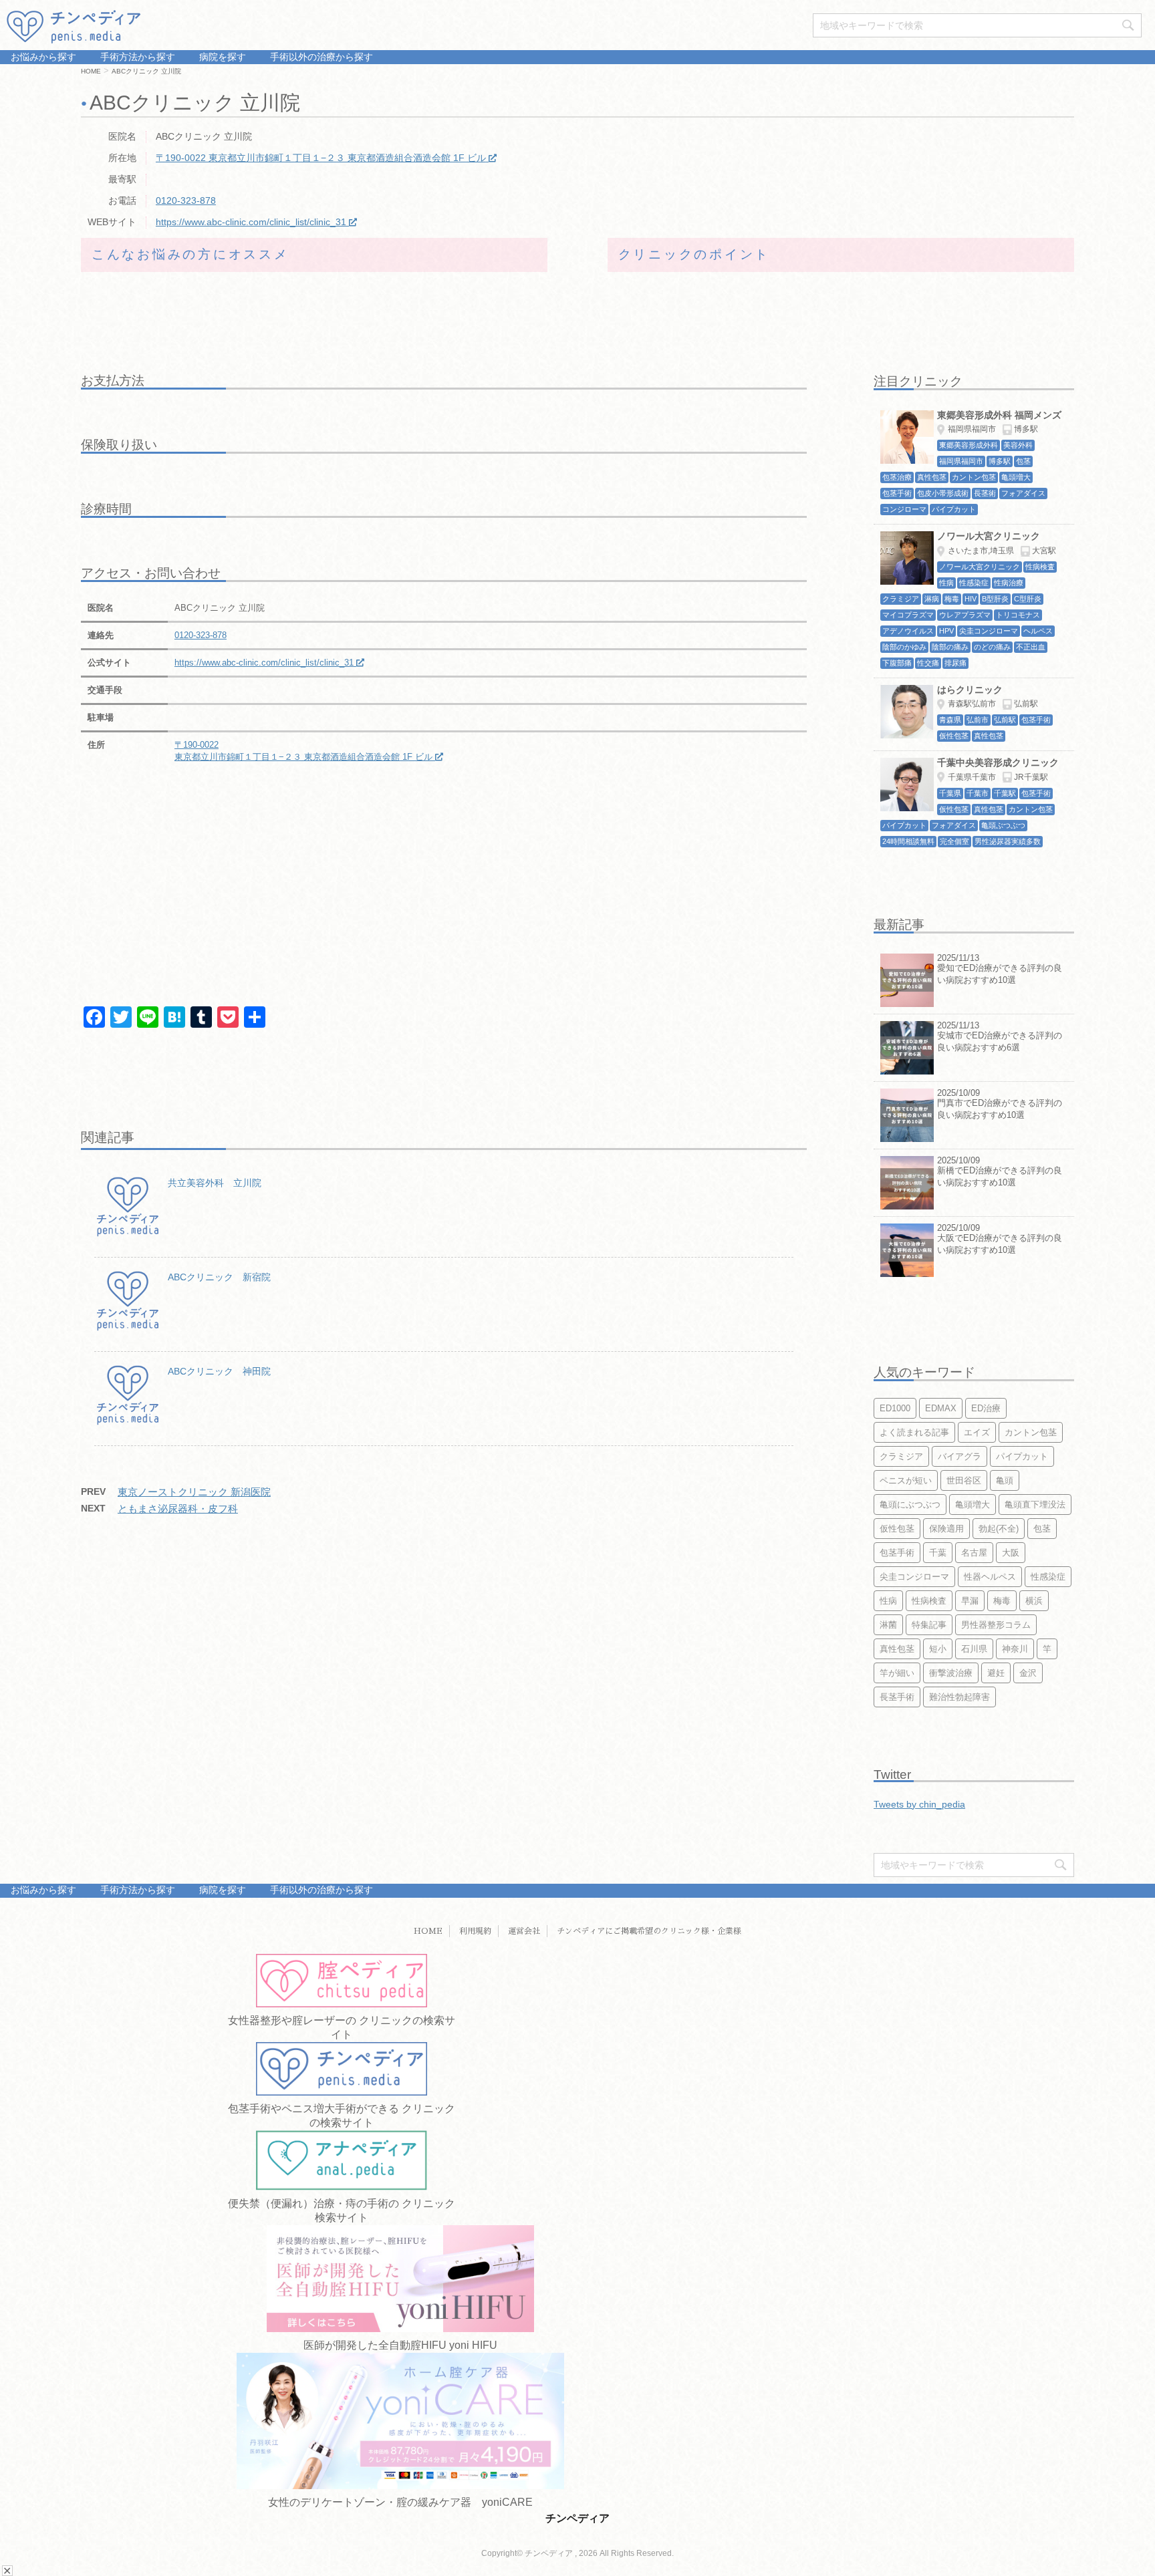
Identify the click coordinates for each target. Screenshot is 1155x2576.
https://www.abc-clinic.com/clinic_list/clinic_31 (251, 222)
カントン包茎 (1031, 1432)
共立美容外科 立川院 (215, 1183)
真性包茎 (897, 1649)
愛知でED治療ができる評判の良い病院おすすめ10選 (1000, 974)
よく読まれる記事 (914, 1432)
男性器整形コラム (996, 1625)
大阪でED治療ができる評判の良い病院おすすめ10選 (1000, 1244)
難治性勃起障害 (959, 1697)
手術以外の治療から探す (320, 57)
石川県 (974, 1649)
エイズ (977, 1432)
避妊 (996, 1673)
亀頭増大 (973, 1505)
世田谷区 (964, 1480)
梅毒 (1002, 1601)
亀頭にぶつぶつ (910, 1505)
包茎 (1042, 1529)
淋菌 (888, 1625)
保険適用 (946, 1529)
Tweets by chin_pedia (919, 1804)
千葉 (938, 1553)
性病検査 (929, 1601)
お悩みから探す (43, 57)
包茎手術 (897, 1553)
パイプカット (1022, 1456)
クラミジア (901, 1456)
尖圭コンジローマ (914, 1577)
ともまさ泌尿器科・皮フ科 (178, 1509)
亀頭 (1005, 1480)
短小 (938, 1649)
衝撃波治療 (951, 1673)
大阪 (1011, 1553)
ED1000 (895, 1408)
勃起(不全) (999, 1529)
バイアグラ (959, 1456)
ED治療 (986, 1408)
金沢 (1028, 1673)
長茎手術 (897, 1697)
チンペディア (577, 2518)
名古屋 (974, 1553)
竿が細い (897, 1673)
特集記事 (929, 1625)
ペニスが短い (906, 1480)
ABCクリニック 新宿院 (219, 1277)
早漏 (970, 1601)
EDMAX (941, 1408)
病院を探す (221, 57)
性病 (888, 1601)
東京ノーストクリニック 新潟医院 (194, 1492)
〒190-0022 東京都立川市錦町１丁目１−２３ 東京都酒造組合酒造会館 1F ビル (321, 158)
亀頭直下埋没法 (1035, 1505)
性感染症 (1048, 1577)
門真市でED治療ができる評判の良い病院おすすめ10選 (1000, 1109)
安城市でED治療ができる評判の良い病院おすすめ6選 (1000, 1041)
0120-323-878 (186, 200)
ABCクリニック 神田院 (219, 1371)
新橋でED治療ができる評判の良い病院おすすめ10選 (1000, 1176)
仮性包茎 (897, 1529)
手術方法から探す (136, 57)
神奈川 (1015, 1649)
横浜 (1034, 1601)
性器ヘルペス (990, 1577)
